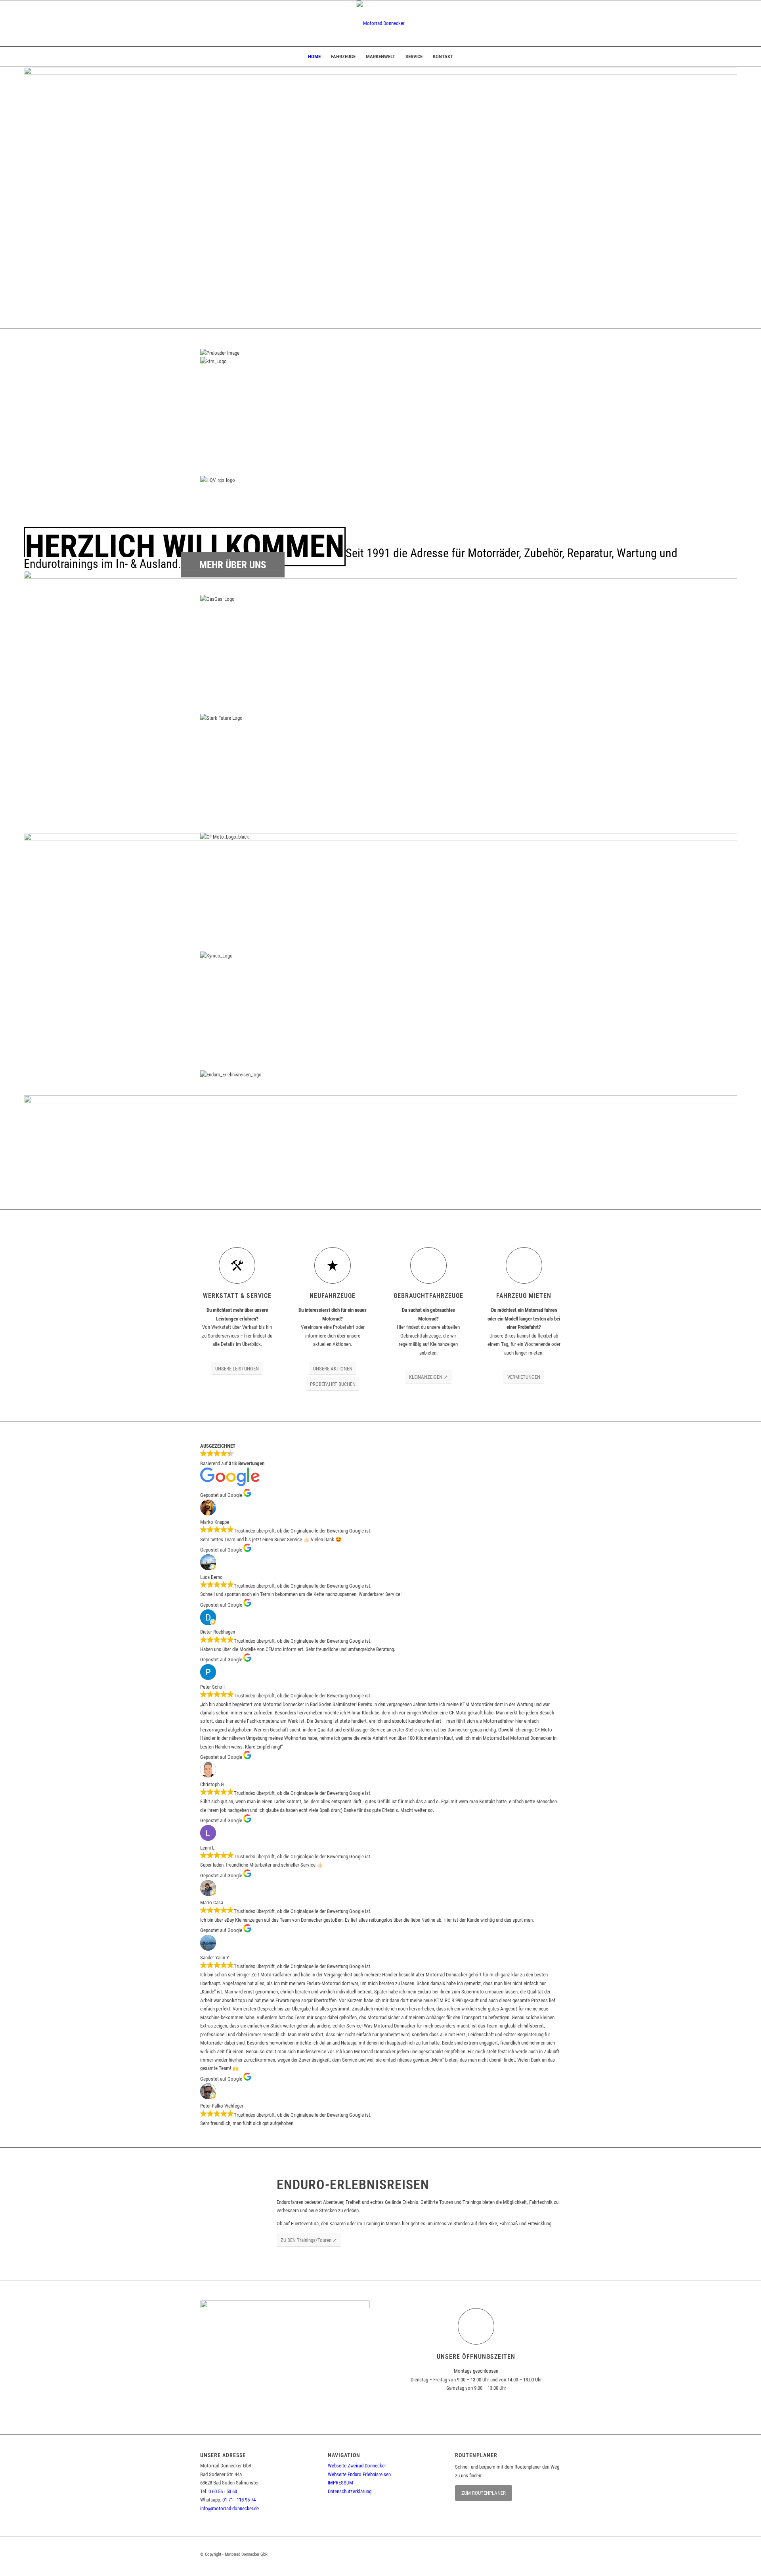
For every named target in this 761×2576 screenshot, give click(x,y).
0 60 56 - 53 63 (223, 2491)
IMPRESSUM (340, 2483)
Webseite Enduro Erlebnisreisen (359, 2474)
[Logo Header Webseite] (381, 23)
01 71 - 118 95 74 (239, 2500)
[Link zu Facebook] (515, 2554)
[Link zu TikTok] (555, 2554)
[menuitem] (314, 57)
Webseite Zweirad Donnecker (357, 2466)
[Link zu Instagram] (535, 2554)
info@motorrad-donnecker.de (229, 2508)
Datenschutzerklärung (350, 2491)
